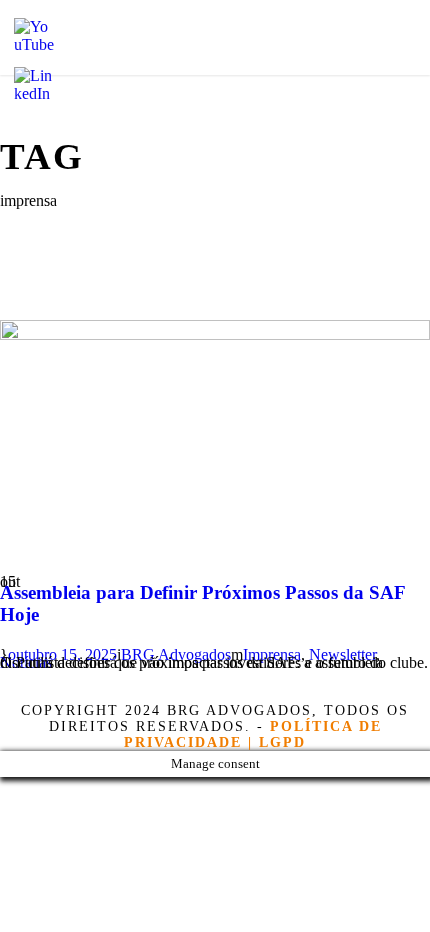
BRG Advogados (176, 654)
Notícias (26, 662)
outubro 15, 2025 (62, 654)
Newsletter (342, 654)
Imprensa (272, 654)
